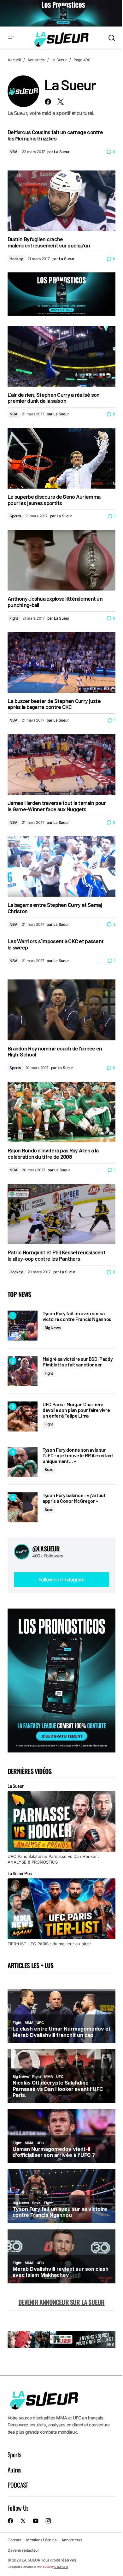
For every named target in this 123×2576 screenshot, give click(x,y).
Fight (14, 618)
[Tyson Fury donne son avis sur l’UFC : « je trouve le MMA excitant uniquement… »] (23, 1462)
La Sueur (59, 60)
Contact (14, 2540)
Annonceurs (72, 2540)
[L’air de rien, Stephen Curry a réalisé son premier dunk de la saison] (61, 356)
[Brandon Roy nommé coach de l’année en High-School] (61, 1010)
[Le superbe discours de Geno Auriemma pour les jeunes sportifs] (61, 458)
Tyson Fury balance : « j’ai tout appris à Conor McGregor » (74, 1498)
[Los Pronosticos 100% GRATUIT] (61, 14)
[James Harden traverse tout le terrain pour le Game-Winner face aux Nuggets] (61, 764)
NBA (13, 152)
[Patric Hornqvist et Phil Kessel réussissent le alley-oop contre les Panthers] (61, 1214)
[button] (11, 38)
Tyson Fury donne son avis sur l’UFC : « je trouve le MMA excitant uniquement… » (78, 1455)
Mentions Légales (41, 2540)
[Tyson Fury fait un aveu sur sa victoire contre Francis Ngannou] (23, 1326)
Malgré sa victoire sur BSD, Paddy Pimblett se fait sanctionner (78, 1362)
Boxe (49, 1469)
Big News (53, 1328)
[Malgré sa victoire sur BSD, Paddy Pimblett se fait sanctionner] (23, 1371)
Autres (14, 2470)
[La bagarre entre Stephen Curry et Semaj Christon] (61, 866)
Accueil (14, 60)
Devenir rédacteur (23, 2550)
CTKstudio (61, 2567)
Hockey (16, 259)
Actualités (36, 60)
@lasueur (46, 1549)
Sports (15, 516)
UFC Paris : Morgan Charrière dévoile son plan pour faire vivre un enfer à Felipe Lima (76, 1410)
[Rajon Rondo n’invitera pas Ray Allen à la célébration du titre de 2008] (61, 1112)
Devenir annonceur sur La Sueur (61, 2302)
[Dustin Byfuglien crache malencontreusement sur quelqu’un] (61, 201)
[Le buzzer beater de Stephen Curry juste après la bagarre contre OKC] (61, 662)
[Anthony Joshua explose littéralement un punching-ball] (61, 560)
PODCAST (18, 2485)
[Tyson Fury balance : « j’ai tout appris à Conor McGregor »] (23, 1507)
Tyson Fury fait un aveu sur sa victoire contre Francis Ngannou (77, 1316)
